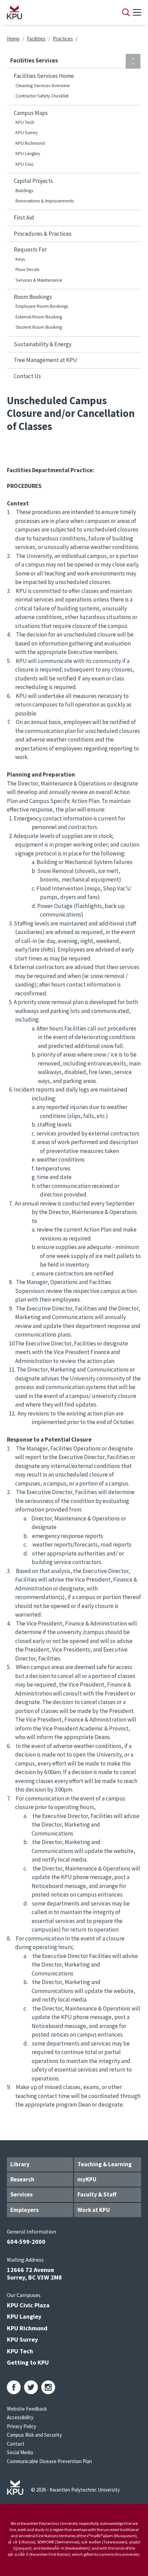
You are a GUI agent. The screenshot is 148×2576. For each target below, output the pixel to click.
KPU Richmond (30, 143)
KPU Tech (25, 122)
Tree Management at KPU (45, 360)
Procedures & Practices (43, 234)
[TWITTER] (31, 2387)
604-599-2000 (26, 2242)
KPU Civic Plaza (28, 2305)
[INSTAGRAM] (48, 2387)
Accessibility (20, 2417)
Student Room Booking (39, 327)
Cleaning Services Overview (43, 86)
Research (22, 2179)
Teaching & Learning (105, 2164)
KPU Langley (28, 154)
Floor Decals (27, 270)
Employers (24, 2210)
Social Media (20, 2452)
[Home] (55, 12)
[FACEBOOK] (14, 2387)
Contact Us (27, 376)
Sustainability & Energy (43, 344)
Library (20, 2164)
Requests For (30, 249)
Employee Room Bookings (42, 306)
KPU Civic (25, 164)
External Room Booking (39, 317)
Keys (20, 259)
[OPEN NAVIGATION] (137, 12)
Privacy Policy (22, 2426)
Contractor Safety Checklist (42, 96)
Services (22, 2194)
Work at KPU (94, 2210)
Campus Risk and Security (34, 2435)
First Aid (24, 218)
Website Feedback (27, 2409)
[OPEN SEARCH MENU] (126, 12)
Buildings (24, 191)
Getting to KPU (28, 2362)
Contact (16, 2444)
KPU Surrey (27, 133)
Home (13, 39)
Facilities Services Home (44, 76)
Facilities (36, 39)
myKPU (87, 2179)
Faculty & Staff (97, 2194)
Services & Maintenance (39, 280)
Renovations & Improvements (45, 201)
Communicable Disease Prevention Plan (49, 2461)
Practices (63, 39)
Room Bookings (33, 297)
